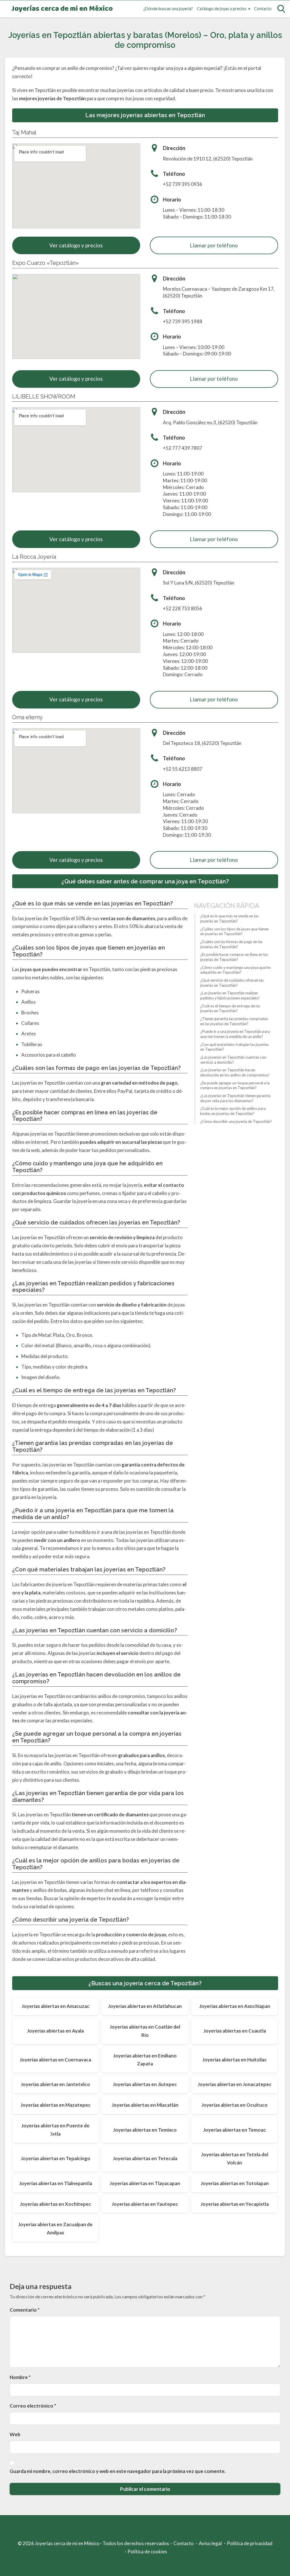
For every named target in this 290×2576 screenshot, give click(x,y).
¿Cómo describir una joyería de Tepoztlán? (236, 1121)
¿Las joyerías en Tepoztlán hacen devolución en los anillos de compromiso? (235, 1072)
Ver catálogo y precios (76, 245)
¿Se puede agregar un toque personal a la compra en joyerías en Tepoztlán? (235, 1085)
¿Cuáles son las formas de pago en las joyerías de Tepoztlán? (231, 944)
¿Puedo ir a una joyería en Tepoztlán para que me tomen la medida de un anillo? (235, 1034)
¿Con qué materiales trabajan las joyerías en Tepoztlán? (234, 1047)
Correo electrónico (33, 2406)
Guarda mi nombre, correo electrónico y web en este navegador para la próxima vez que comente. (118, 2471)
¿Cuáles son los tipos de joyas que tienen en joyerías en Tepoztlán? (234, 932)
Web (15, 2434)
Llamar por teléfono (214, 245)
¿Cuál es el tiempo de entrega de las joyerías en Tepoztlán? (230, 1008)
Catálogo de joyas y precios (222, 9)
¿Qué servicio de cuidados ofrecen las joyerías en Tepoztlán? (232, 983)
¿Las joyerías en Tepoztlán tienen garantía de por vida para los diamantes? (235, 1098)
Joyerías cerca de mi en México (62, 9)
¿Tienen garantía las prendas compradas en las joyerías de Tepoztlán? (234, 1021)
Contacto (263, 9)
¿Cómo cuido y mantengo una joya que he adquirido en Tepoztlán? (235, 970)
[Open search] (281, 9)
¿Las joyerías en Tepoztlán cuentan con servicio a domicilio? (233, 1060)
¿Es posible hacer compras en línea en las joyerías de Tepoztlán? (234, 957)
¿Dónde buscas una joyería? (168, 9)
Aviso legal (210, 2543)
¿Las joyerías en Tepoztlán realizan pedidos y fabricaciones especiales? (230, 995)
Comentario (25, 2310)
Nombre (20, 2377)
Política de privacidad (250, 2543)
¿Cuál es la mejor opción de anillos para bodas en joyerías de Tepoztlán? (233, 1111)
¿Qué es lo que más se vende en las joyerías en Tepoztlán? (229, 918)
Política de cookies (147, 2552)
